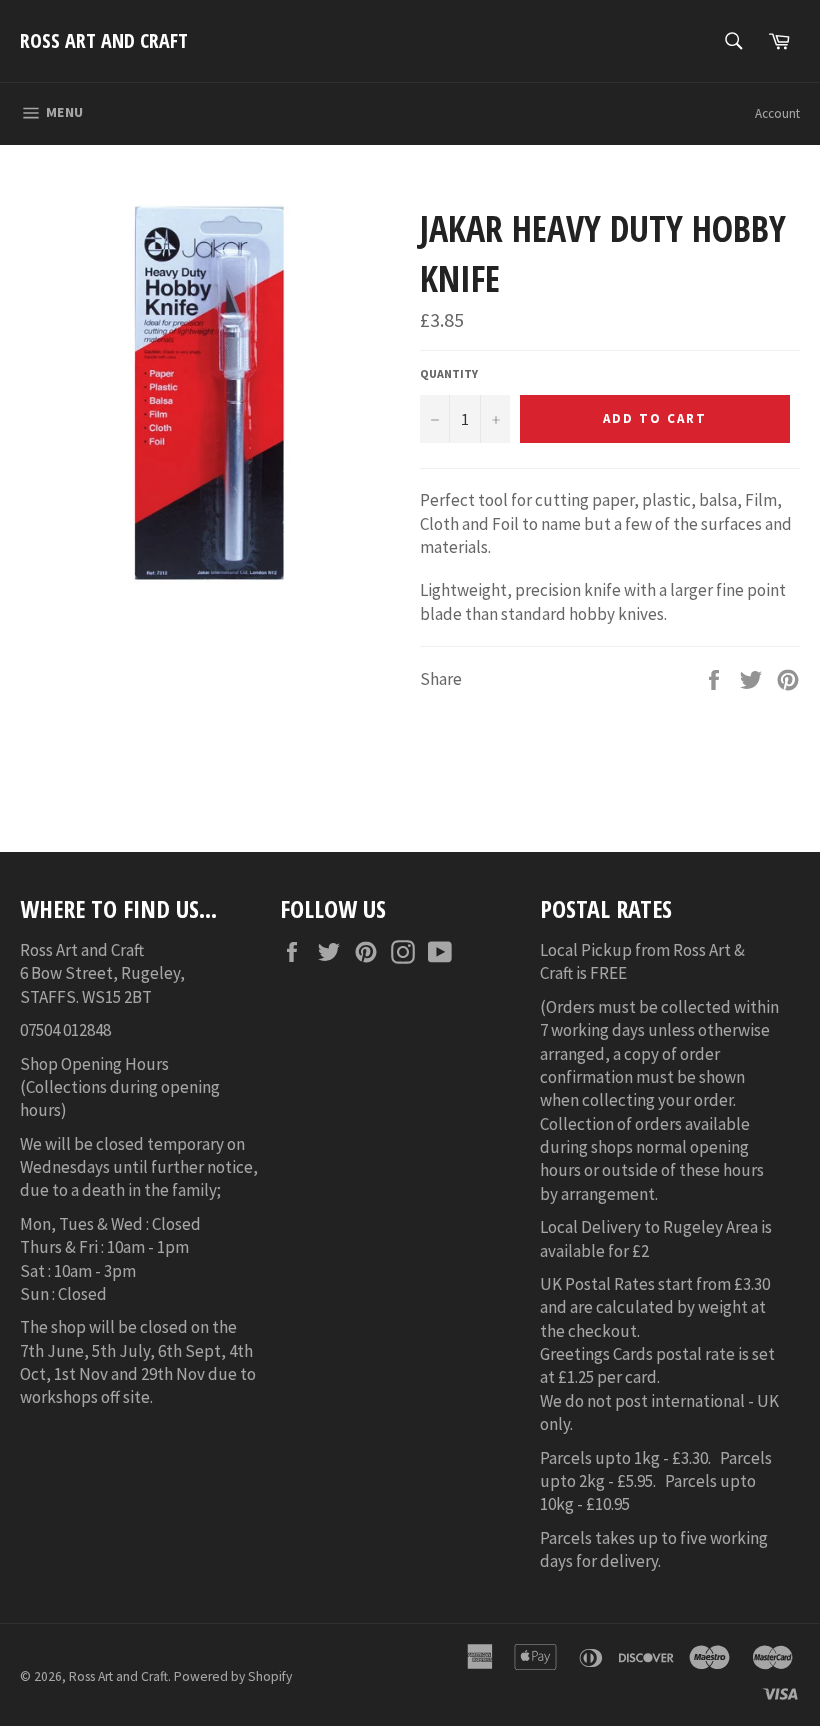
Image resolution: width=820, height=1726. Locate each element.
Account (777, 113)
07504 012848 (65, 1030)
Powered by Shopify (233, 1676)
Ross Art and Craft (104, 40)
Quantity (449, 373)
